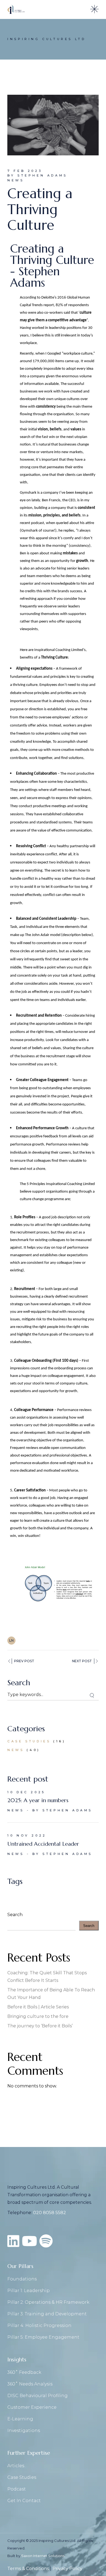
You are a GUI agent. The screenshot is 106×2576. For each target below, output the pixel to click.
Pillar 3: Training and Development (47, 2314)
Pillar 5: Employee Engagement (43, 2337)
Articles (16, 2466)
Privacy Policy (67, 2569)
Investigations (24, 2431)
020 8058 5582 (50, 2213)
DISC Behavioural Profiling (38, 2396)
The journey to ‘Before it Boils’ (40, 2026)
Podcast (17, 2489)
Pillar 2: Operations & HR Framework (48, 2302)
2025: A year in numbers (38, 1800)
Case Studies (29, 1741)
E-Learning (20, 2419)
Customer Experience (32, 2407)
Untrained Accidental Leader (43, 1844)
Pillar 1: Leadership (29, 2291)
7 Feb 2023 (25, 171)
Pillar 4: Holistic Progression (39, 2325)
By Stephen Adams (37, 175)
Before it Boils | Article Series (38, 2007)
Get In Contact (24, 2501)
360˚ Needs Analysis (30, 2384)
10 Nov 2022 (27, 1835)
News (16, 180)
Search (15, 1915)
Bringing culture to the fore (38, 2016)
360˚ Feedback (24, 2372)
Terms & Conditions (28, 2569)
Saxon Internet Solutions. (43, 2556)
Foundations (22, 2279)
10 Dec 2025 (26, 1792)
